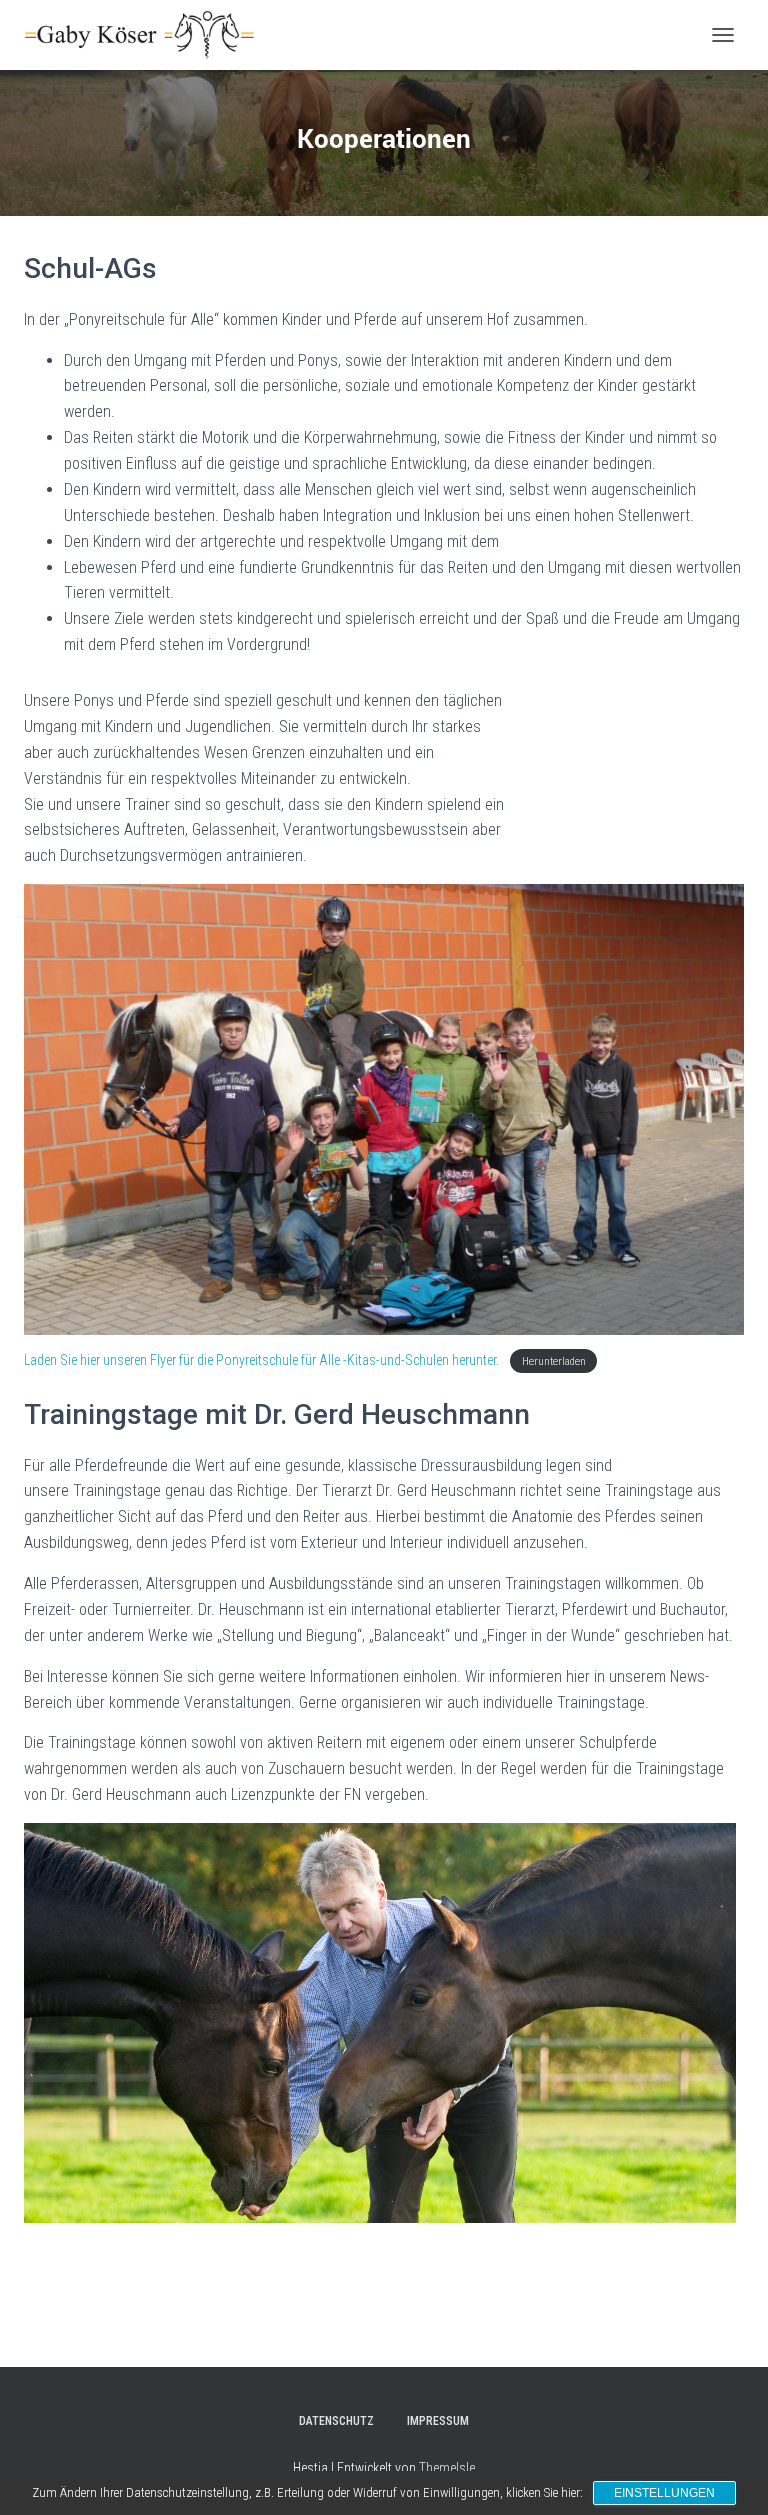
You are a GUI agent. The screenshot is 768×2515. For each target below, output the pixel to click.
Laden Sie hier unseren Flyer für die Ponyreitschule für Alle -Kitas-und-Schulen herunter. (263, 1360)
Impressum (438, 2421)
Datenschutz (336, 2421)
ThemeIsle (447, 2468)
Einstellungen (664, 2493)
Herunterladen (554, 1361)
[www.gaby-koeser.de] (147, 35)
